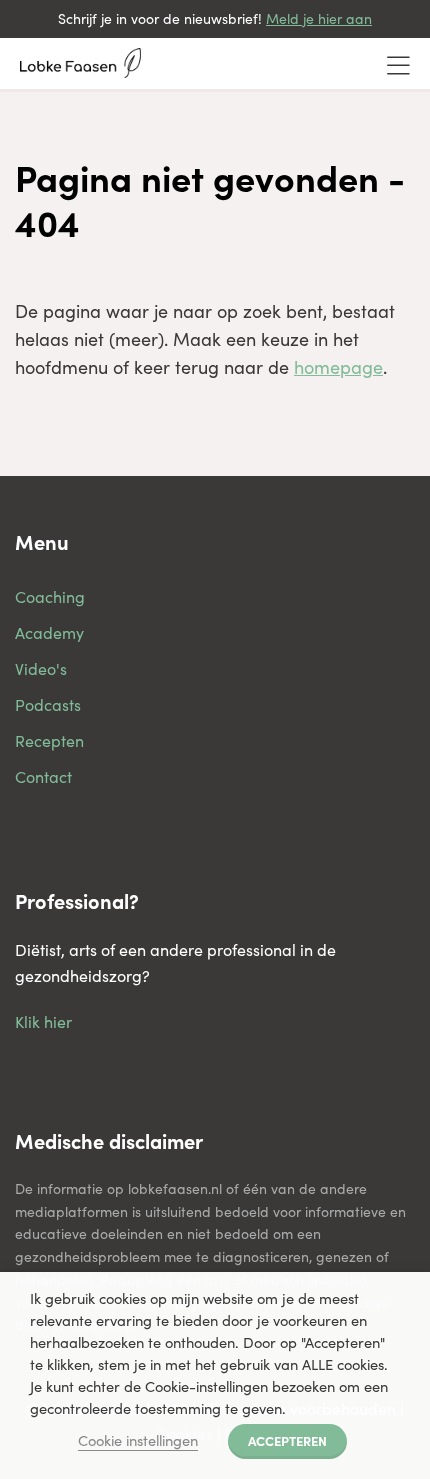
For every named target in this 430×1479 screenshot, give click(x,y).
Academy (49, 632)
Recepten (49, 740)
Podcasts (48, 704)
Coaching (50, 596)
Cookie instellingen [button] (138, 1440)
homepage (338, 367)
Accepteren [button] (287, 1440)
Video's (41, 668)
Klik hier (43, 1021)
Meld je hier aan (319, 18)
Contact (43, 776)
